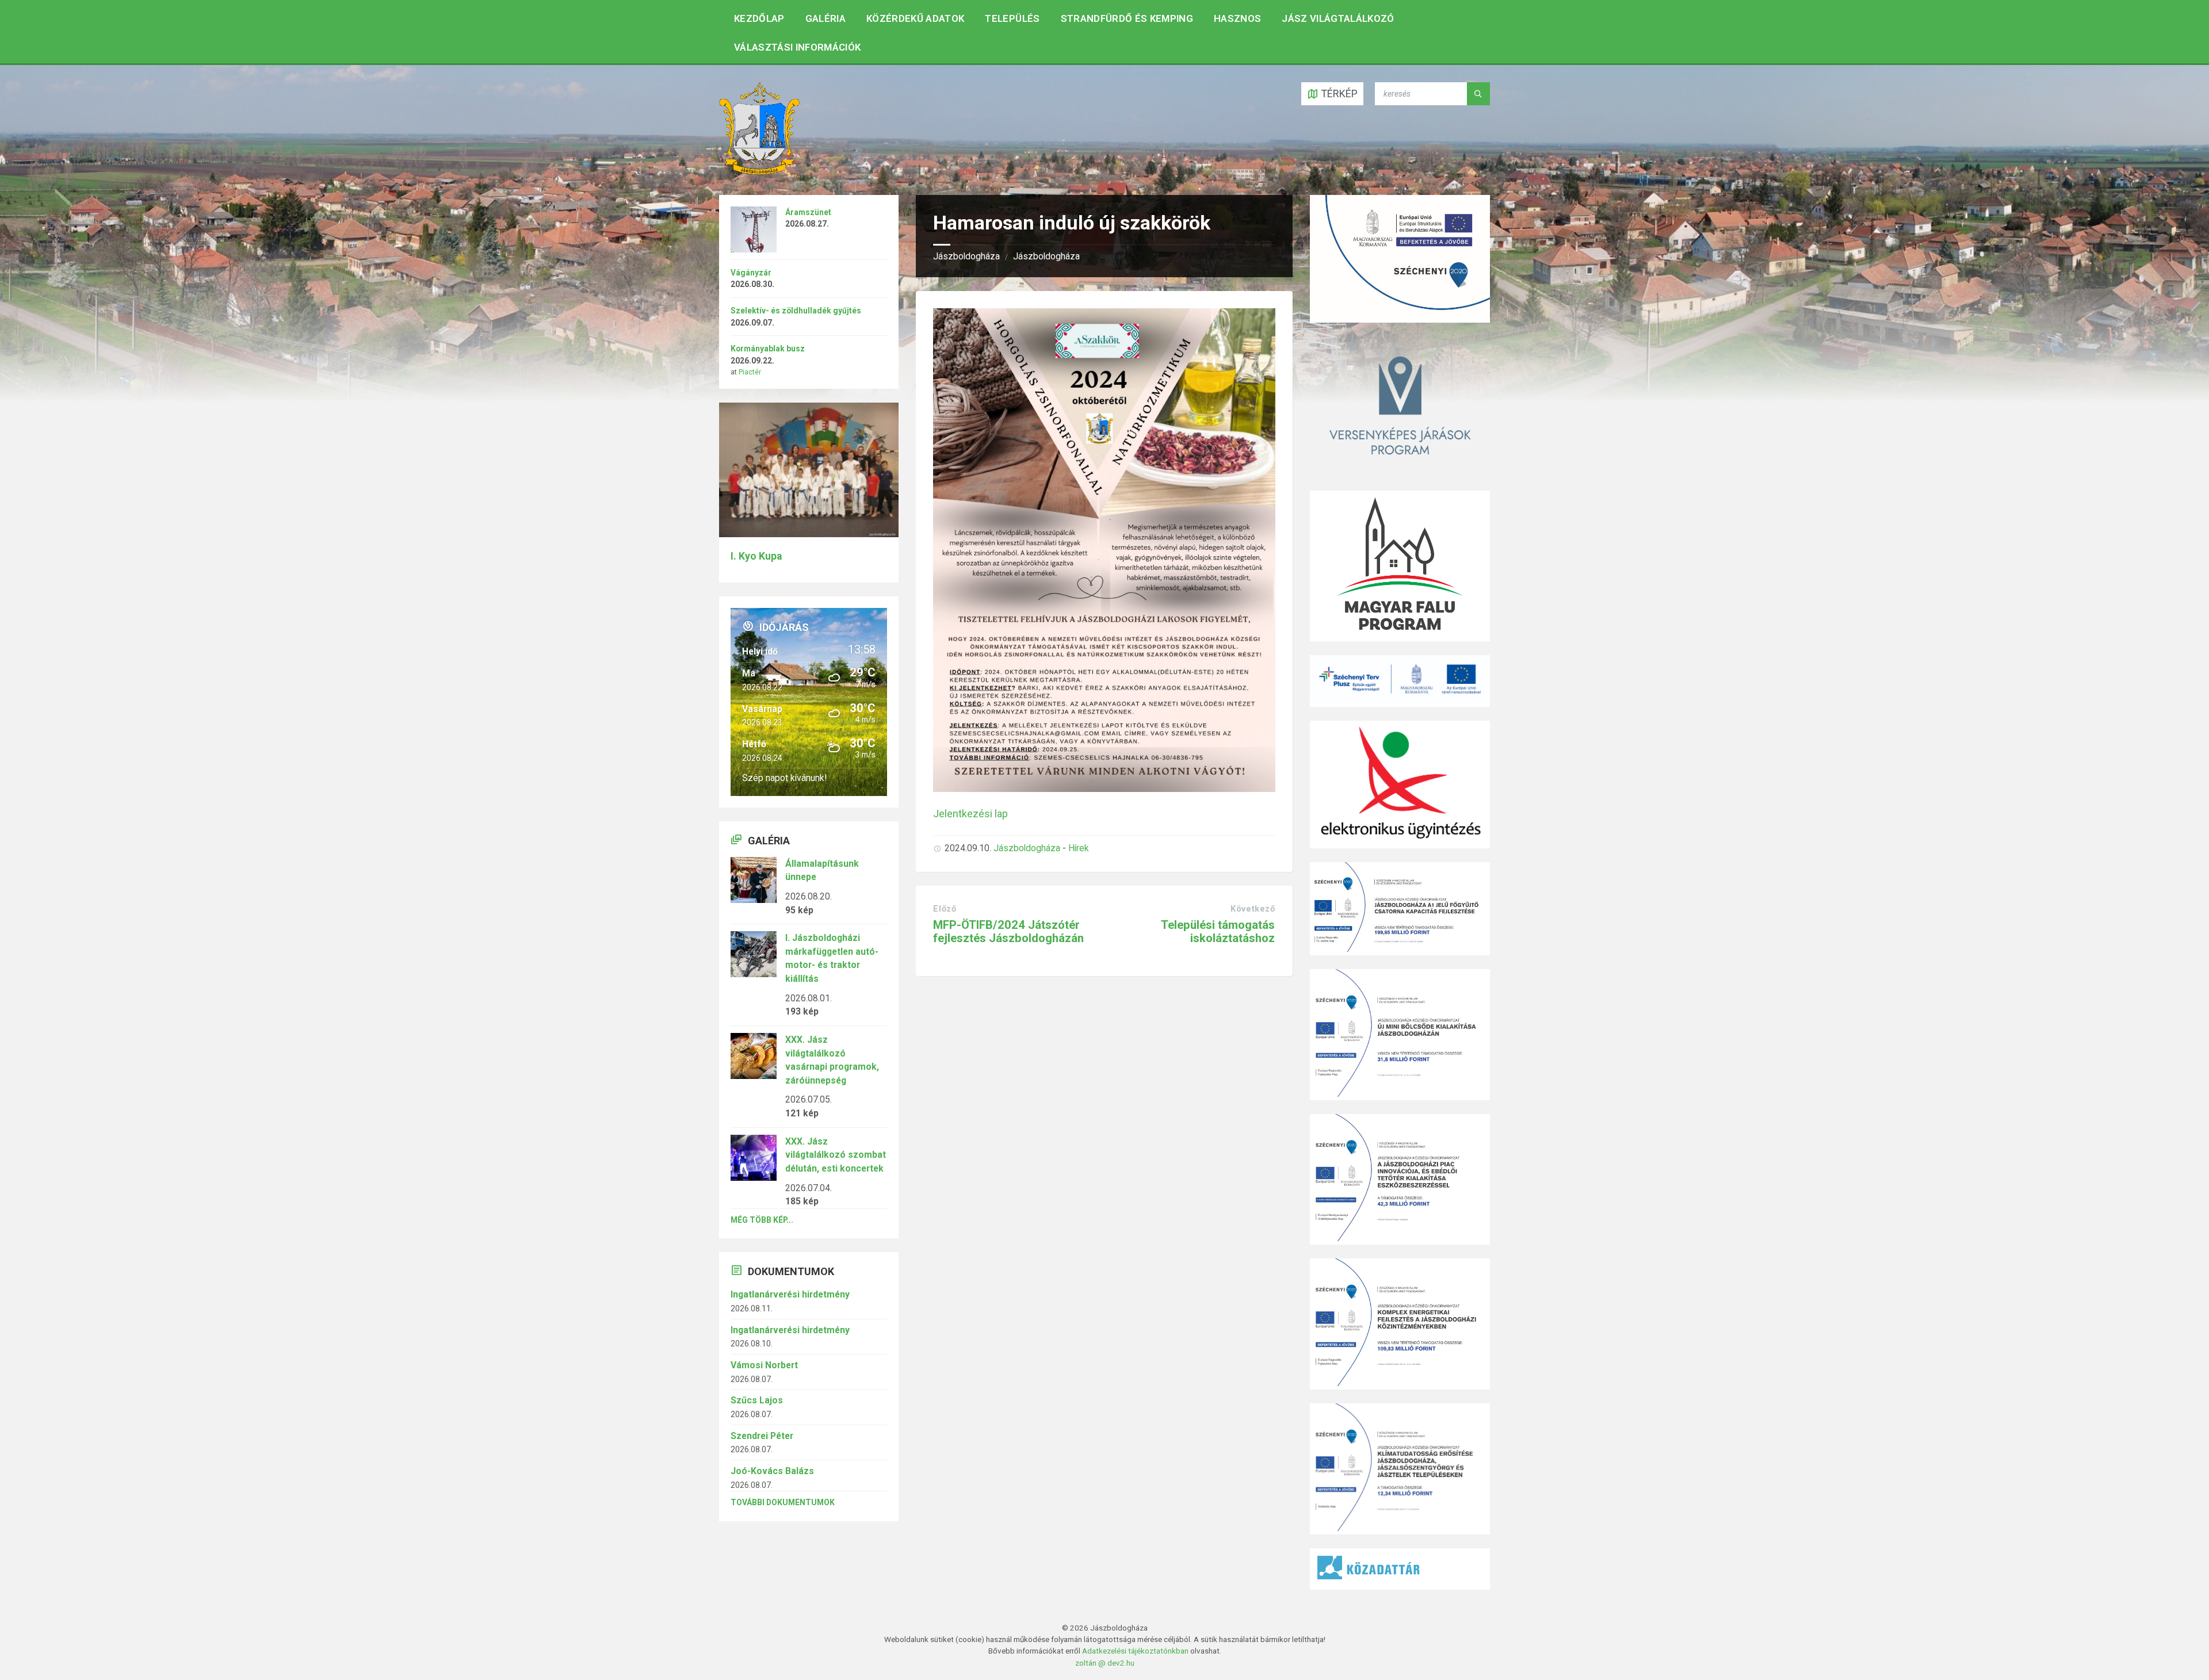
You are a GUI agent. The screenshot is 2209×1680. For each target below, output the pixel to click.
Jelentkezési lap (970, 814)
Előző (945, 909)
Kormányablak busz (768, 349)
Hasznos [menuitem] (1237, 18)
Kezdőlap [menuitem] (759, 18)
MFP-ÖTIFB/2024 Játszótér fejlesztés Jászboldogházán (1008, 931)
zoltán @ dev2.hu (1105, 1663)
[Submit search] (1478, 94)
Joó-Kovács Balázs (772, 1471)
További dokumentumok (783, 1502)
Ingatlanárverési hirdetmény (790, 1294)
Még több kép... (762, 1220)
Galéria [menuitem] (825, 18)
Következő (1253, 909)
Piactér (750, 372)
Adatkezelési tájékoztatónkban (1135, 1651)
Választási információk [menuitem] (797, 47)
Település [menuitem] (1012, 18)
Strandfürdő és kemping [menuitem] (1127, 18)
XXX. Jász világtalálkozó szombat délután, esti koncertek (836, 1155)
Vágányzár (751, 273)
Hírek (1079, 848)
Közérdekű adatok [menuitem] (915, 18)
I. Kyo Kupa (756, 556)
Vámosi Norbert (764, 1365)
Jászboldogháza (966, 256)
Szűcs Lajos (757, 1400)
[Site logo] (759, 171)
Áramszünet (808, 212)
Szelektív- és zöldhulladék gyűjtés (796, 311)
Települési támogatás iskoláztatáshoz (1218, 931)
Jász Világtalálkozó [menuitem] (1338, 18)
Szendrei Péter (762, 1436)
